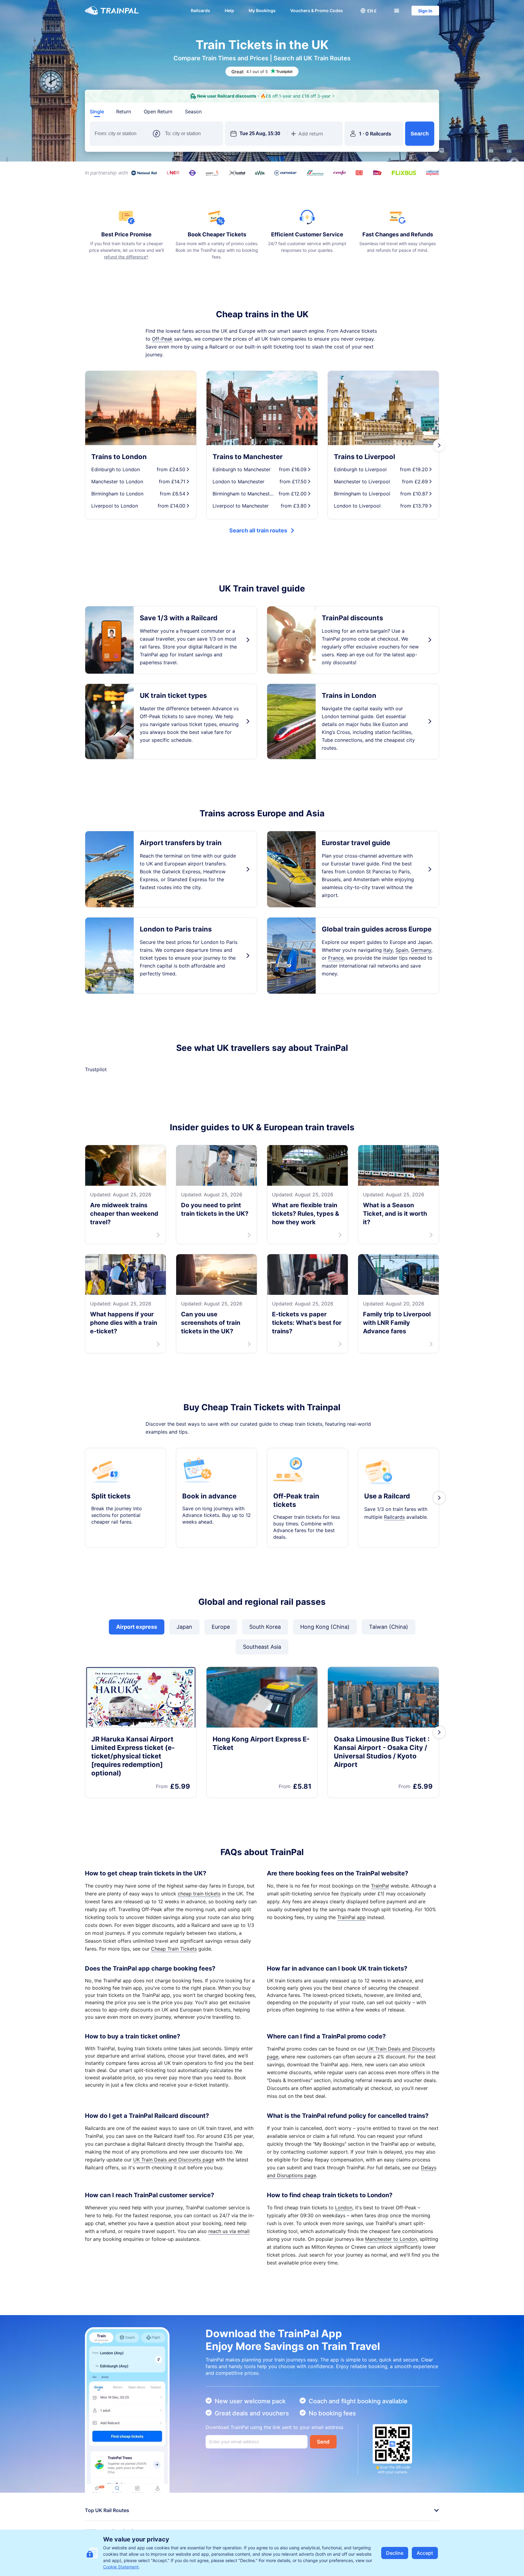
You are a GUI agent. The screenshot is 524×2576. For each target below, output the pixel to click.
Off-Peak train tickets (296, 1565)
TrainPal (380, 1951)
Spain (402, 950)
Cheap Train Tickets (174, 2014)
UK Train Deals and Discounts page (174, 2224)
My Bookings (262, 10)
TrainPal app (351, 1982)
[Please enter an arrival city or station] (192, 134)
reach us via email (229, 2296)
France (336, 958)
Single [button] (97, 112)
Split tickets (111, 1561)
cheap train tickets (199, 1958)
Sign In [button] (425, 11)
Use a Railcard (387, 1561)
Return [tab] (124, 112)
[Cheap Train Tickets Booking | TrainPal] (112, 11)
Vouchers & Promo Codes (317, 10)
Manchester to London (391, 2304)
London (344, 2272)
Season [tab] (193, 112)
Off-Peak (162, 339)
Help (229, 10)
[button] (368, 11)
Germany (421, 950)
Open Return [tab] (158, 112)
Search (420, 134)
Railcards (200, 10)
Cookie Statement (121, 2567)
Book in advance (209, 1561)
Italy (388, 950)
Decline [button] (395, 2553)
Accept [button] (425, 2553)
